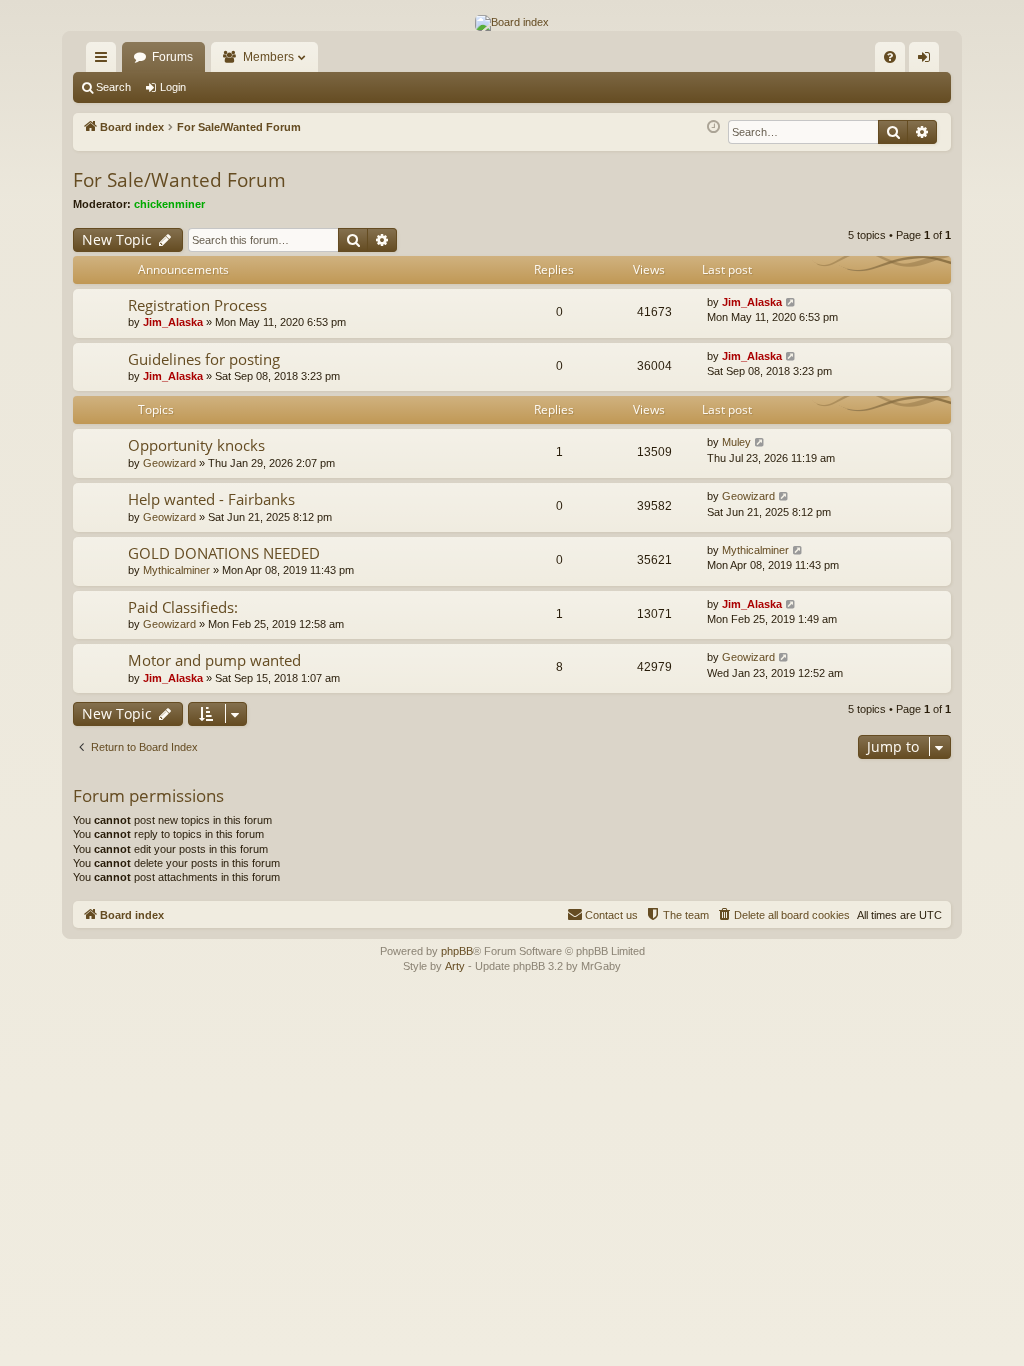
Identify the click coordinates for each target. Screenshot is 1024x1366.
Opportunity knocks (196, 445)
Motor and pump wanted (214, 660)
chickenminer (169, 204)
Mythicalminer (176, 570)
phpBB (457, 951)
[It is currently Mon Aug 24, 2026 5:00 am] (713, 127)
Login (173, 87)
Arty (455, 966)
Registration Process (197, 305)
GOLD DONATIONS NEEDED (224, 553)
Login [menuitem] (928, 61)
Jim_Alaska (173, 322)
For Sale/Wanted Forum (179, 180)
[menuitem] (890, 57)
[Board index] (512, 23)
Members (268, 57)
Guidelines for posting (204, 359)
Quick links (105, 61)
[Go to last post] (791, 302)
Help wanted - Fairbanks (211, 499)
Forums (172, 57)
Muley (736, 442)
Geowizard (169, 463)
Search (113, 87)
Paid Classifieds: (183, 607)
